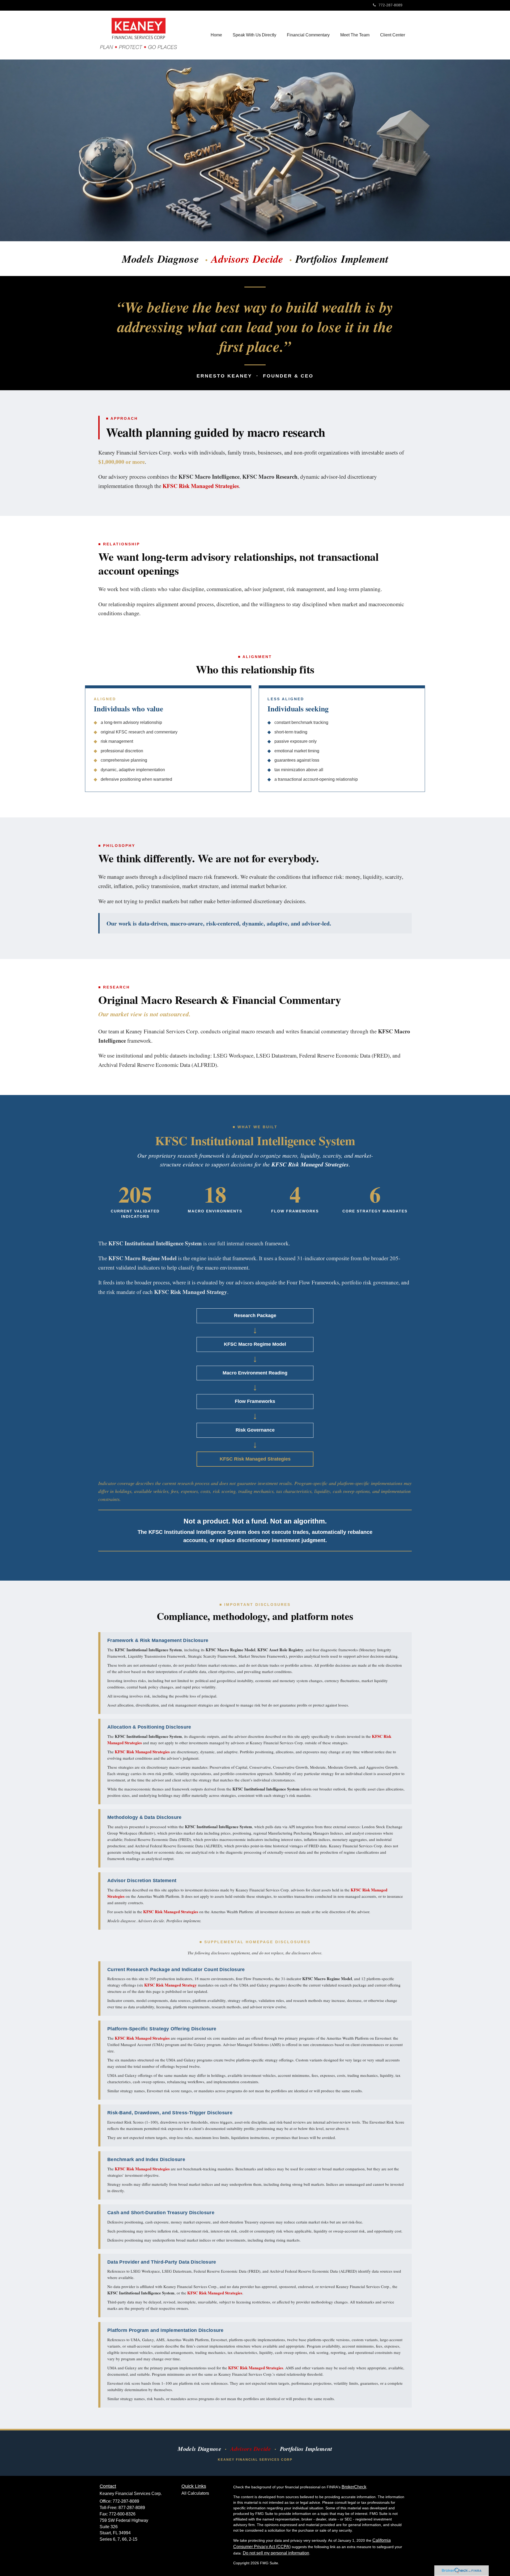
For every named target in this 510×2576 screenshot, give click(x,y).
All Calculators (195, 2493)
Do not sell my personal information (276, 2553)
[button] (254, 35)
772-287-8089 (390, 5)
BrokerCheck (354, 2487)
